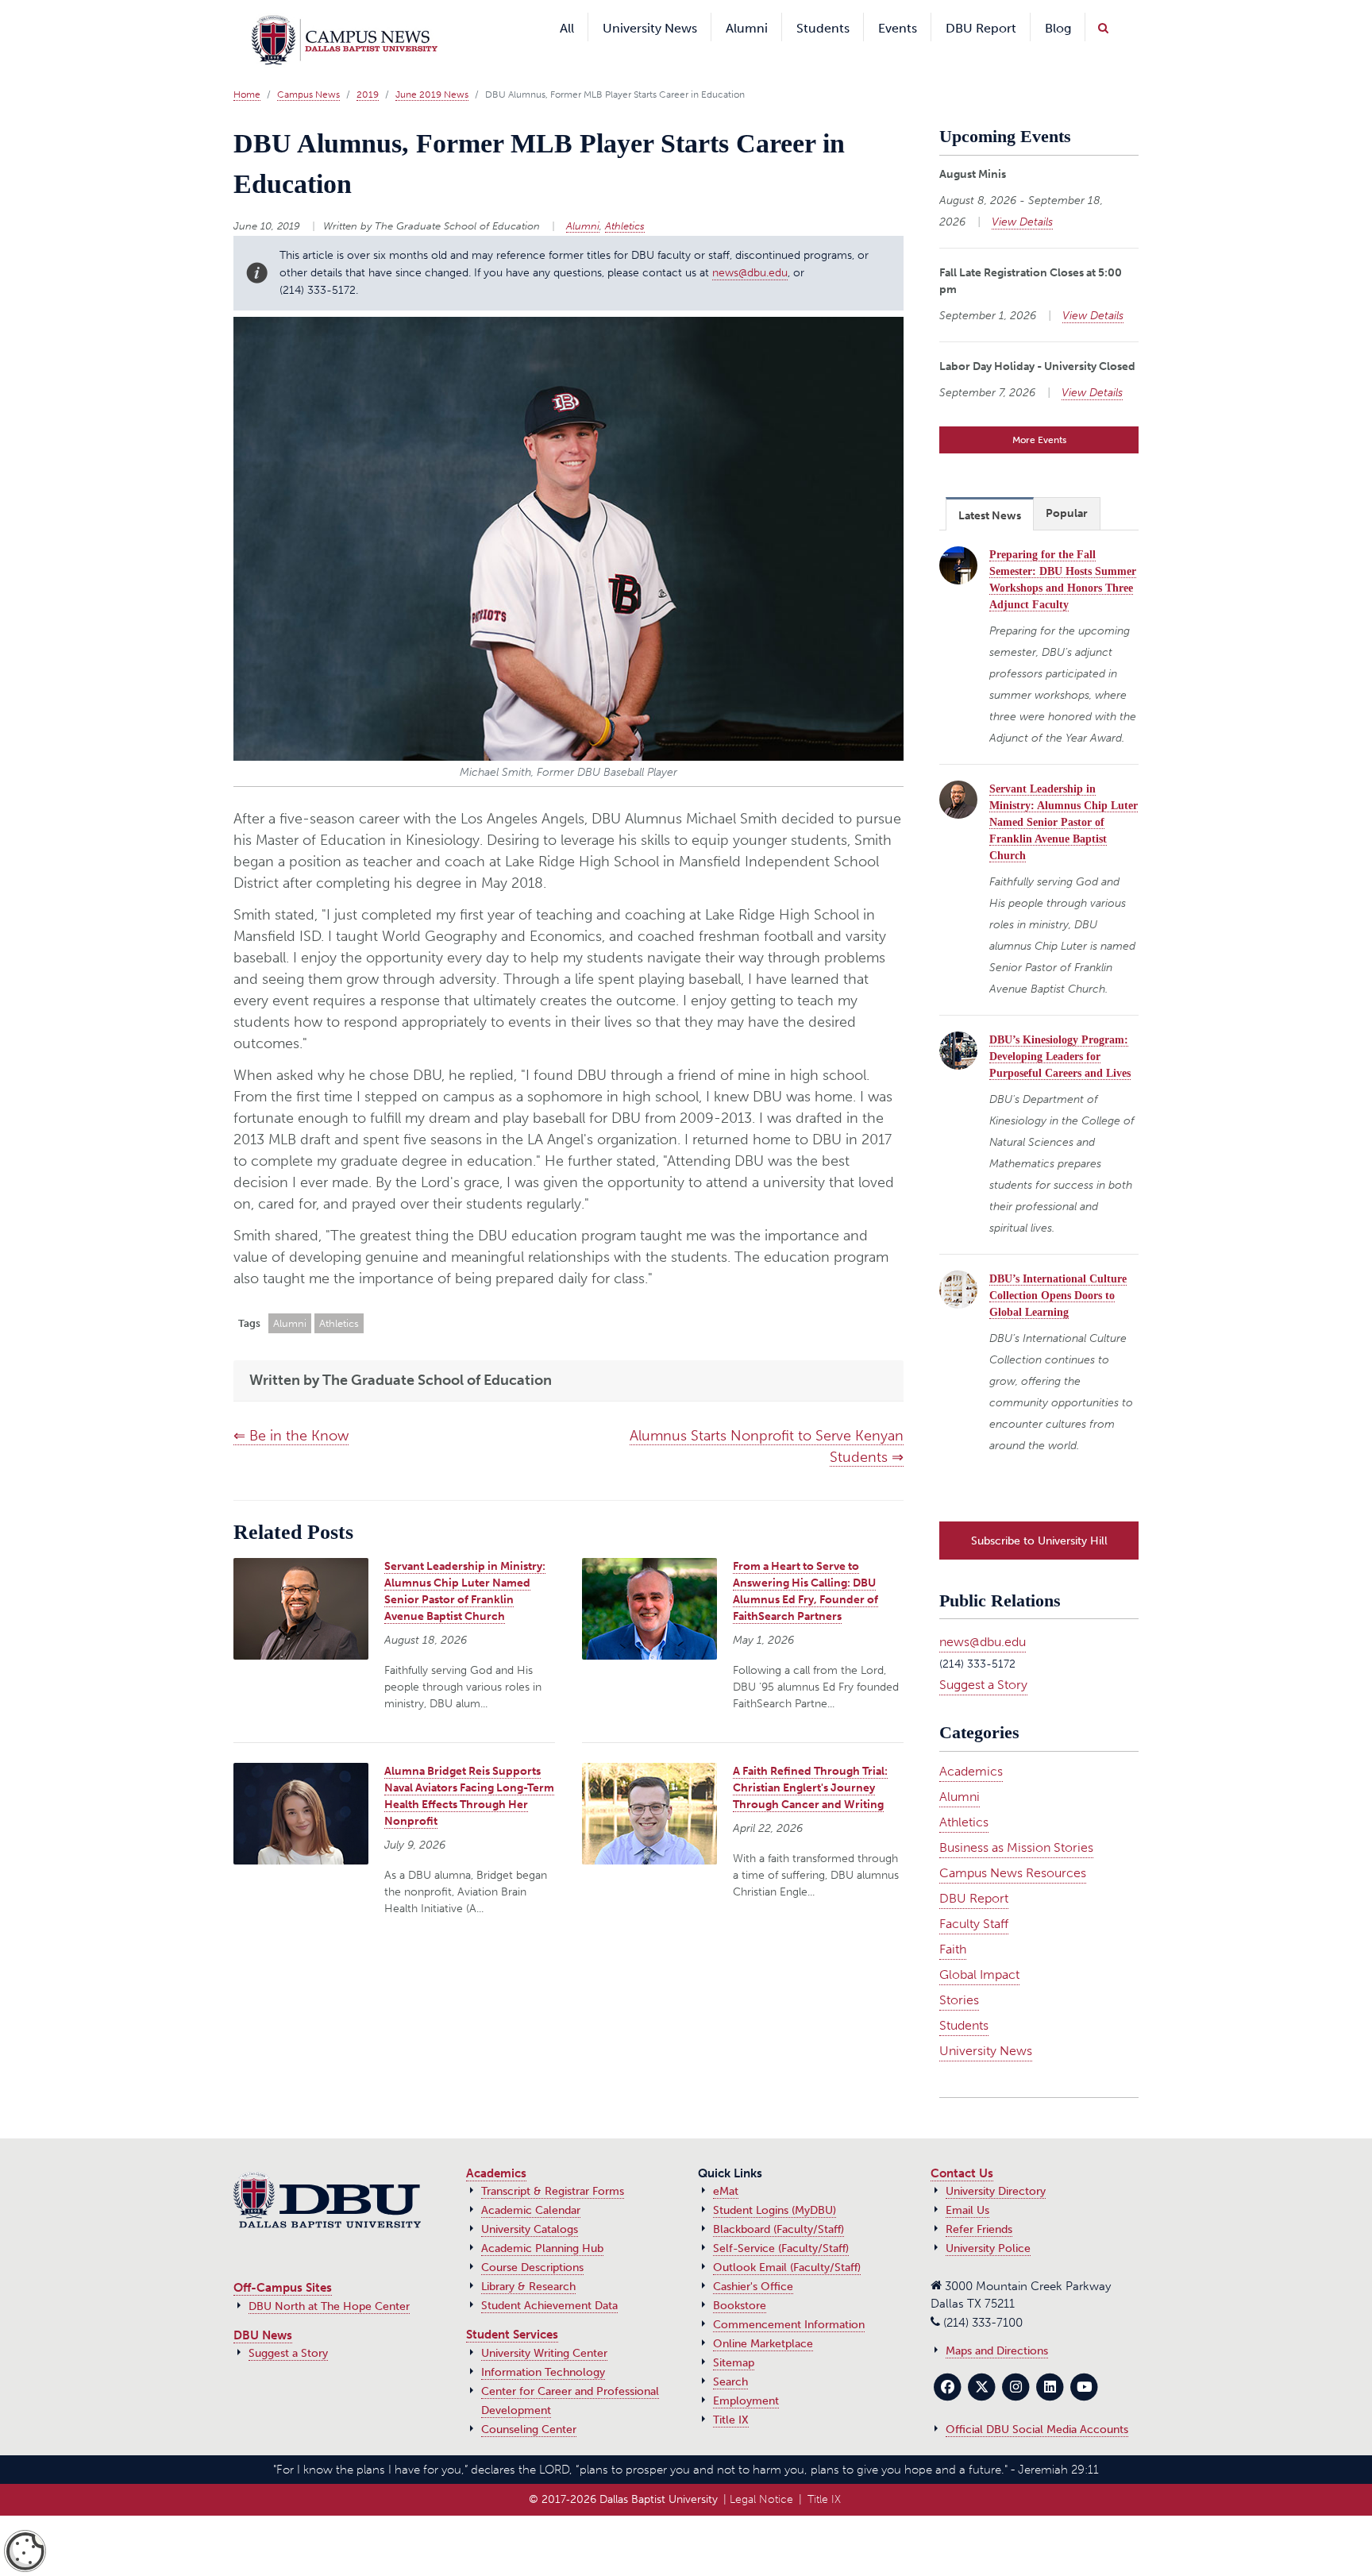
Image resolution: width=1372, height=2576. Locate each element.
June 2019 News (432, 71)
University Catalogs (530, 2202)
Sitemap (734, 2335)
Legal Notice (761, 2472)
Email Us (967, 2183)
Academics (971, 1743)
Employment (746, 2373)
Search (730, 2354)
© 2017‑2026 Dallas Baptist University (623, 2472)
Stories (959, 1972)
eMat (726, 2163)
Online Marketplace (763, 2316)
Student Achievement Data (549, 2278)
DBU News (263, 2308)
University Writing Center (544, 2325)
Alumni (583, 202)
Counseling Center (529, 2402)
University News (986, 2023)
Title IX (731, 2392)
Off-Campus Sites (283, 2260)
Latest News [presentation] (990, 492)
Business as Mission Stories (1016, 1820)
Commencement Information (789, 2297)
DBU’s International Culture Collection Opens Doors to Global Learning (1058, 1272)
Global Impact (979, 1947)
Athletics (625, 202)
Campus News (308, 71)
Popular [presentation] (1067, 490)
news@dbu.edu (750, 249)
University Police (988, 2221)
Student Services (512, 2307)
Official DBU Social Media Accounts (1037, 2402)
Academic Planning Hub (542, 2221)
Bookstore (740, 2278)
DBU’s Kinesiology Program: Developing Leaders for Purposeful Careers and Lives (1060, 1033)
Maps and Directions (997, 2323)
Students (964, 1998)
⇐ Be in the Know (291, 1412)
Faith (953, 1921)
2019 (368, 71)
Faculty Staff (974, 1896)
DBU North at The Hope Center (329, 2279)
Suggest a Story (983, 1657)
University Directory (996, 2163)
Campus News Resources (1013, 1845)
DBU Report (974, 1870)
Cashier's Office (753, 2259)
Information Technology (543, 2345)
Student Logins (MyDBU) (775, 2183)
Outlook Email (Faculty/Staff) (787, 2240)
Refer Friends (979, 2202)
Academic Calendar (531, 2183)
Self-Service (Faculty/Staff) (781, 2221)
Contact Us (962, 2146)
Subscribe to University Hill (1039, 1513)
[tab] (990, 490)
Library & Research (528, 2259)
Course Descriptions (532, 2240)
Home (247, 71)
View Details (1022, 198)
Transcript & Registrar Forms (553, 2163)
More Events (1039, 416)
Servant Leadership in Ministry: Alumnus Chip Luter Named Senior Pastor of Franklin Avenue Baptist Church (1064, 798)
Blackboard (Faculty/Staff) (778, 2202)
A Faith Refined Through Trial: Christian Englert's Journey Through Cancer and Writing (810, 1764)
